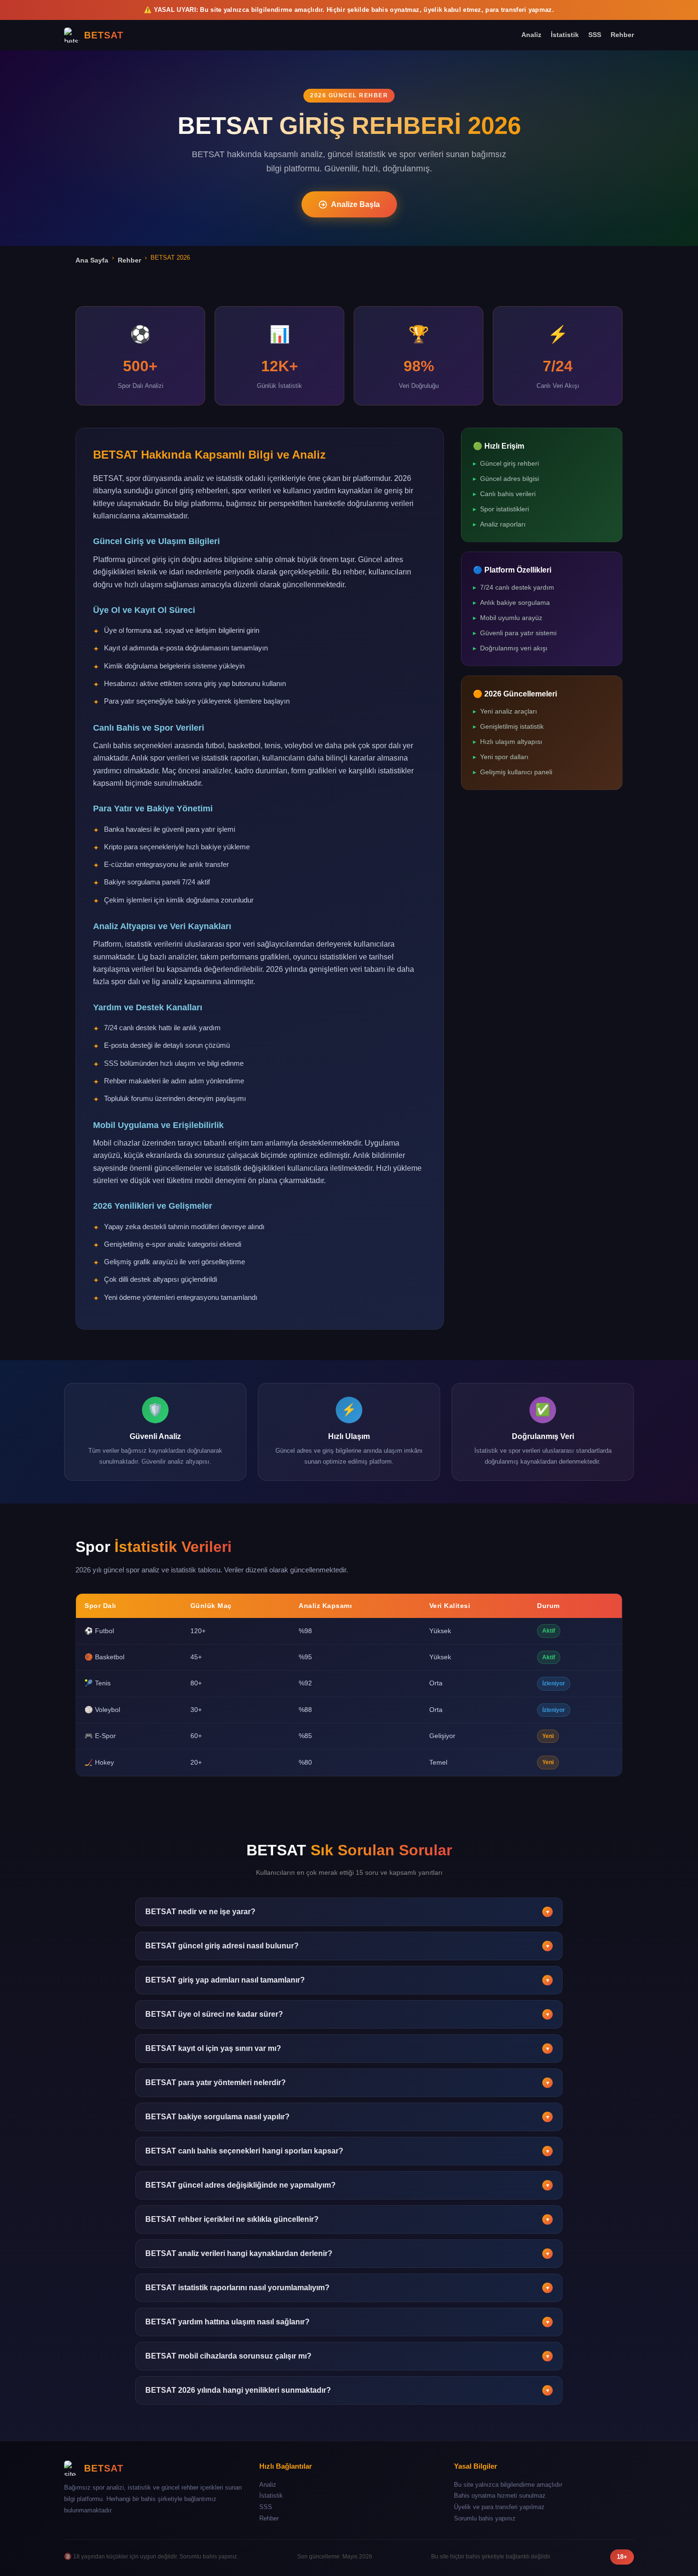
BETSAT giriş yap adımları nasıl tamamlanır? (348, 1980)
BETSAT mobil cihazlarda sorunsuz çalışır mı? (348, 2356)
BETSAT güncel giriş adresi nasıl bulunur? (348, 1946)
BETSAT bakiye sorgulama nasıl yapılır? (348, 2117)
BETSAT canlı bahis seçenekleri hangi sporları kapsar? (348, 2151)
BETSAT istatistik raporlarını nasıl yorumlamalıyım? (348, 2288)
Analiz (531, 35)
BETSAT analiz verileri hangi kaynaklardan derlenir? (348, 2253)
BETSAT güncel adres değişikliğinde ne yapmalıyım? (348, 2185)
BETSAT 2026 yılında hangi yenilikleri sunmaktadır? (348, 2390)
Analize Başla (355, 204)
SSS (595, 35)
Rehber (622, 35)
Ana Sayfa (92, 260)
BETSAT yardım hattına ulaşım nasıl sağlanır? (348, 2322)
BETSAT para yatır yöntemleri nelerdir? (348, 2082)
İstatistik (565, 35)
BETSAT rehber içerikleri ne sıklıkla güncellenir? (348, 2219)
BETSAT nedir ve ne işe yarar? (348, 1912)
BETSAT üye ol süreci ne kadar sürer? (348, 2014)
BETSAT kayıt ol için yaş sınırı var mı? (348, 2048)
